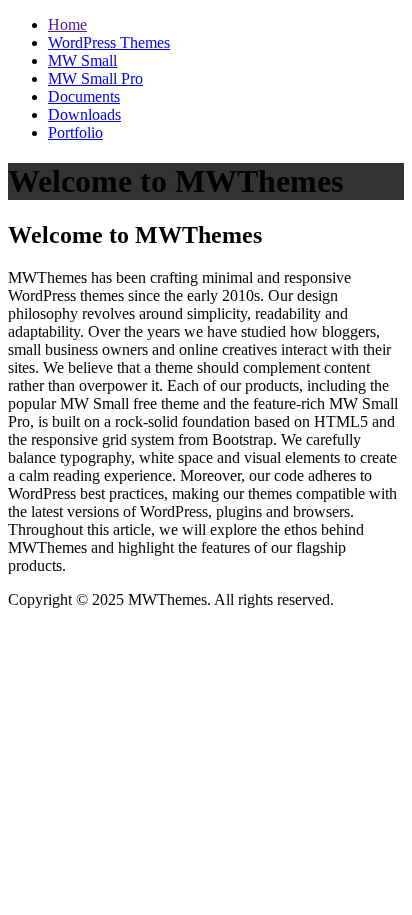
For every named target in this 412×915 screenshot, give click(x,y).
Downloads (84, 114)
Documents (84, 96)
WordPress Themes (109, 42)
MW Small (82, 60)
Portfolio (75, 132)
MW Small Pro (95, 78)
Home (67, 24)
